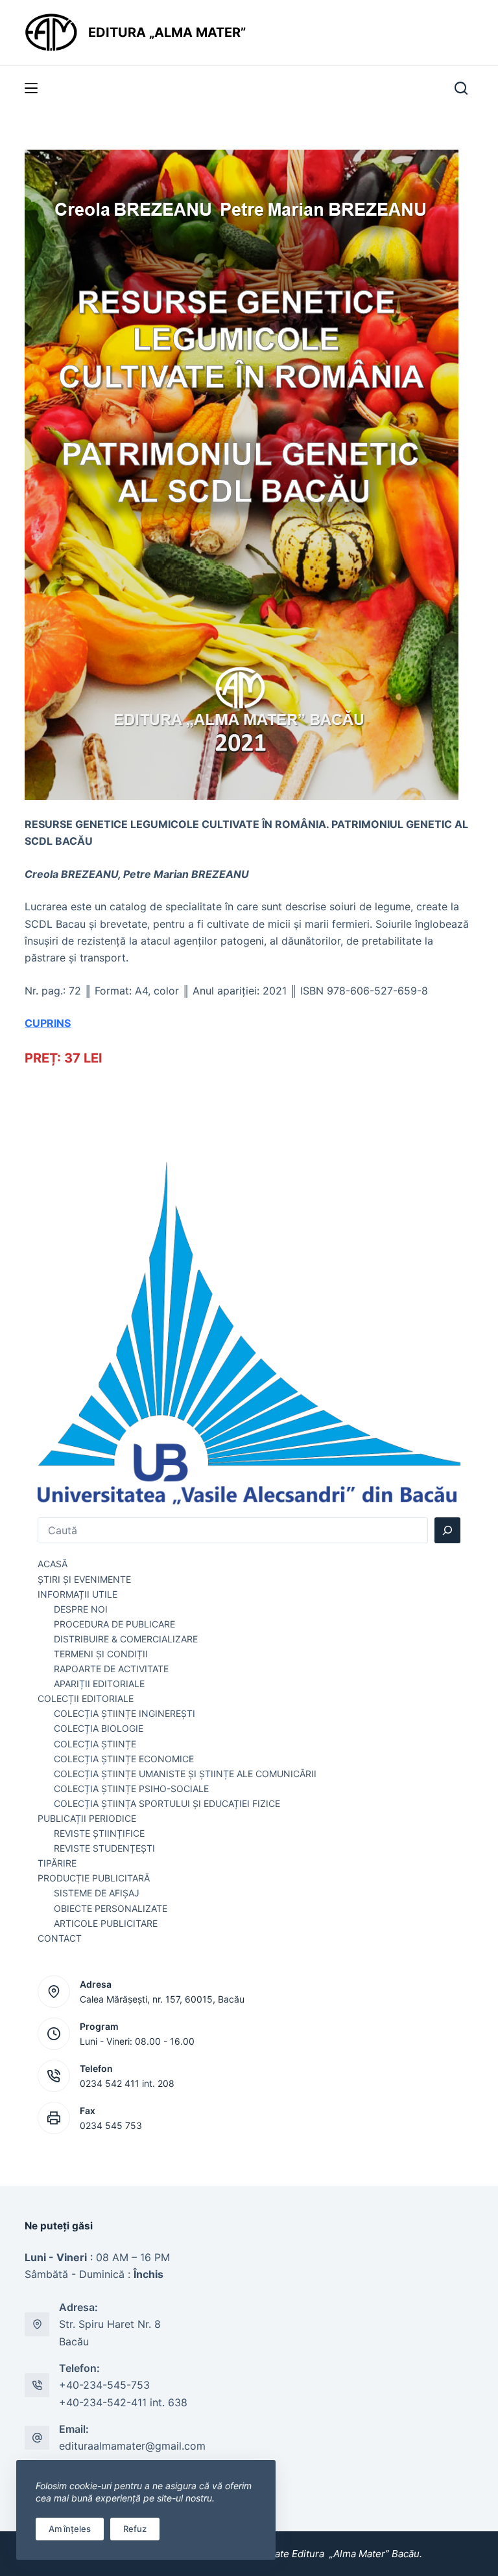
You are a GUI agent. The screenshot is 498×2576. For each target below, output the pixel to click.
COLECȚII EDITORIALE (86, 1698)
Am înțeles (70, 2529)
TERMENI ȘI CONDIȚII (101, 1654)
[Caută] (447, 1530)
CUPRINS (48, 1023)
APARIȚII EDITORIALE (99, 1684)
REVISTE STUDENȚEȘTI (104, 1848)
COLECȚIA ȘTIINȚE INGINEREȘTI (124, 1713)
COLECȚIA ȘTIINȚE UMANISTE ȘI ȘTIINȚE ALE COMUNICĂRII (185, 1774)
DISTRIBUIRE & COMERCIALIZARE (126, 1639)
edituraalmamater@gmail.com (132, 2446)
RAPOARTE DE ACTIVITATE (111, 1669)
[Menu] (31, 88)
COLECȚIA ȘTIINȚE (95, 1744)
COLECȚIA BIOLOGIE (99, 1728)
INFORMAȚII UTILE (77, 1594)
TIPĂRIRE (57, 1863)
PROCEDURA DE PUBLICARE (114, 1624)
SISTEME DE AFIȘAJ (97, 1893)
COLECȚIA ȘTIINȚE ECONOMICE (124, 1759)
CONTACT (60, 1938)
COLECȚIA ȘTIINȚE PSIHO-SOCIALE (131, 1788)
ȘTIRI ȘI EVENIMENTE (84, 1579)
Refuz (135, 2529)
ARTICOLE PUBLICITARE (106, 1923)
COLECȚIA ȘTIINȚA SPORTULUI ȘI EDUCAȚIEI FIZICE (167, 1803)
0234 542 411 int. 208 (127, 2083)
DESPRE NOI (81, 1609)
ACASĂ (53, 1564)
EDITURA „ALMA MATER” (169, 32)
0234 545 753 (111, 2125)
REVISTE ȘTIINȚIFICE (99, 1833)
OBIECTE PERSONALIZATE (111, 1908)
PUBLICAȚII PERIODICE (87, 1818)
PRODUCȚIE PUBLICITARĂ (94, 1878)
